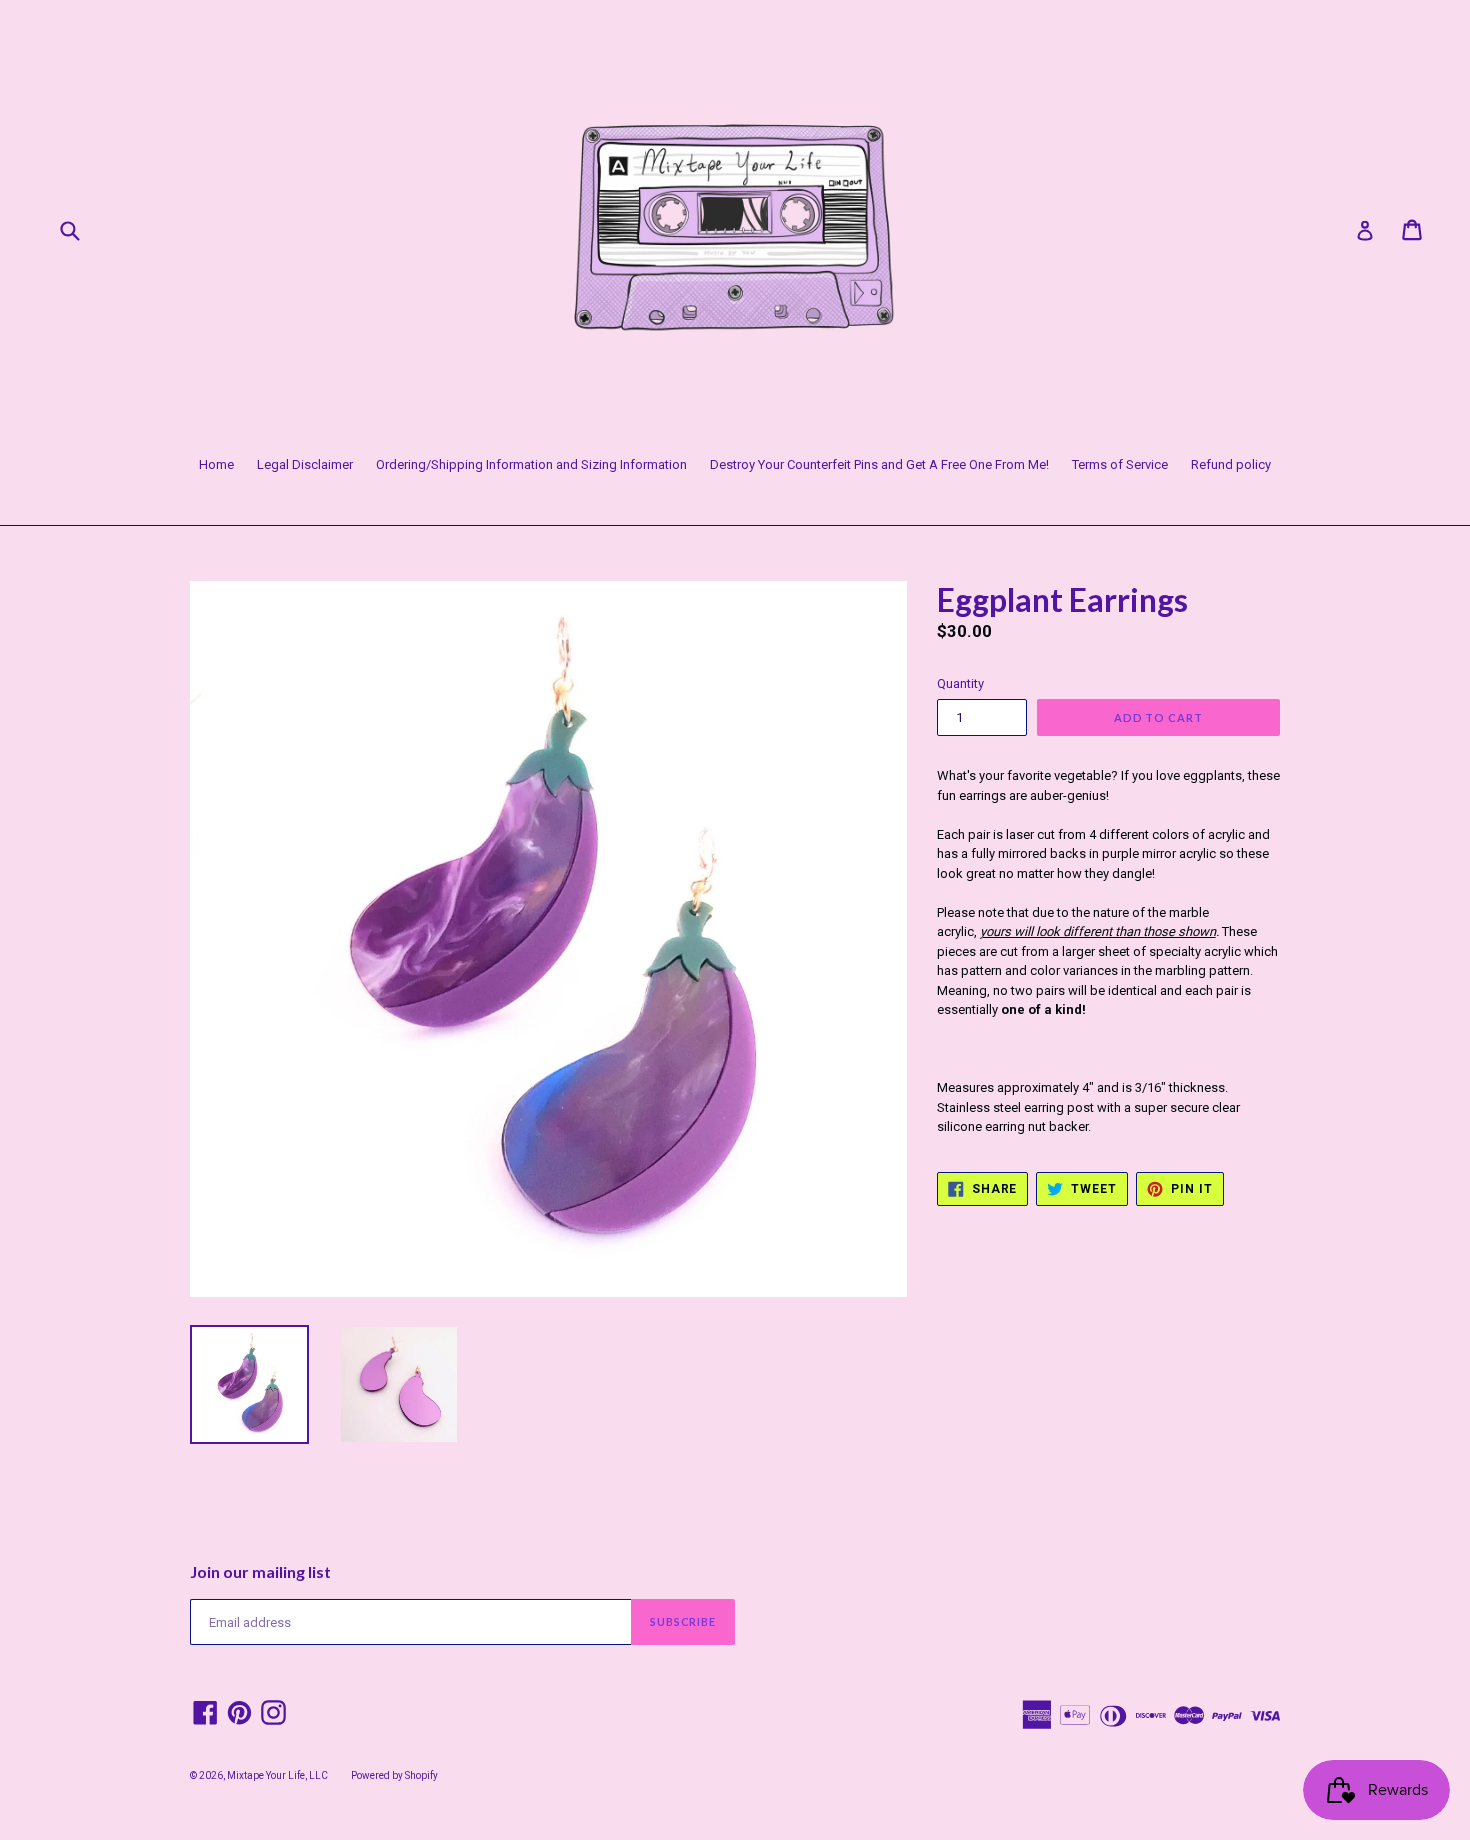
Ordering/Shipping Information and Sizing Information (531, 464)
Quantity (960, 683)
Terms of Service (1120, 464)
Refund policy (1231, 464)
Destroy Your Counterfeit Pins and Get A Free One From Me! (879, 464)
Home (216, 464)
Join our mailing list (260, 1571)
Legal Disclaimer (305, 464)
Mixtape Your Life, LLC (277, 1775)
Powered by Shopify (394, 1775)
